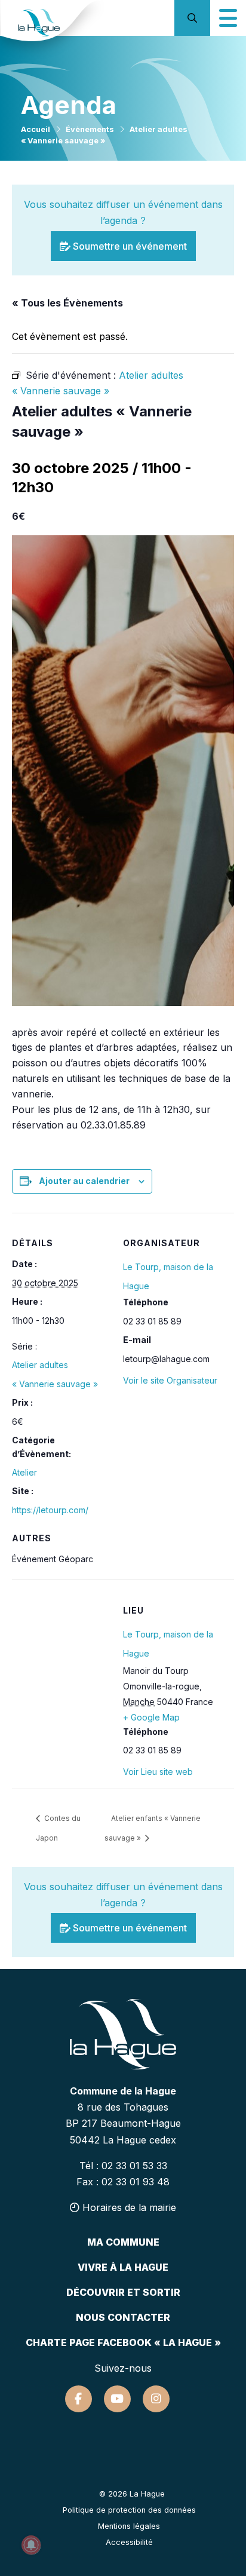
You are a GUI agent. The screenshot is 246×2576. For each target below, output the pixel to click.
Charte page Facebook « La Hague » (123, 2342)
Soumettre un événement (129, 246)
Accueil (36, 129)
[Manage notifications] (31, 2545)
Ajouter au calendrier (84, 1181)
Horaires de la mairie (128, 2207)
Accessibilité (129, 2542)
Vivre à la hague (123, 2267)
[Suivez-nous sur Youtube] (117, 2399)
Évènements (90, 129)
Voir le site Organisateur (170, 1380)
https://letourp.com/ (50, 1510)
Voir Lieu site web (158, 1772)
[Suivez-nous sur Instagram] (156, 2399)
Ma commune (123, 2242)
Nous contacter (123, 2317)
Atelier (24, 1472)
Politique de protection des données (129, 2510)
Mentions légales (129, 2526)
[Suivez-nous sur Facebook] (79, 2399)
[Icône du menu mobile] (228, 18)
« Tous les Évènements (67, 303)
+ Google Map (151, 1717)
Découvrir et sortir (123, 2292)
